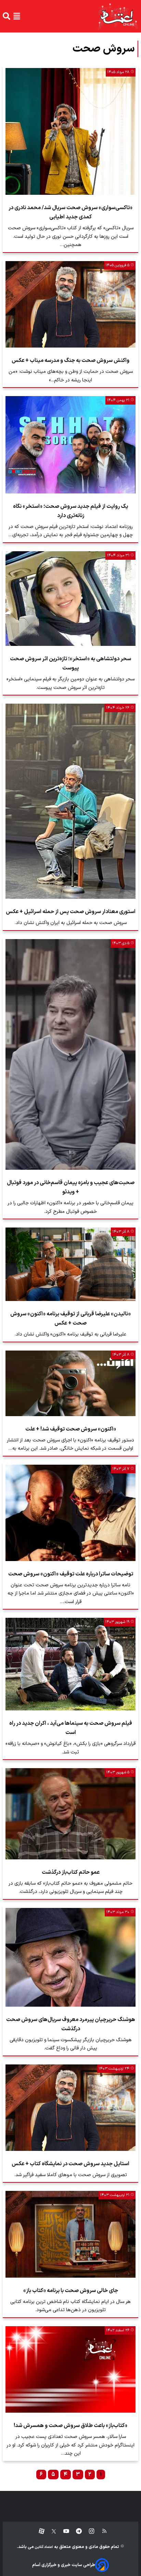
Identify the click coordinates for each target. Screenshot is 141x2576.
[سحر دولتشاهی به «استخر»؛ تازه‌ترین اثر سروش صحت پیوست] (70, 599)
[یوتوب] (63, 2531)
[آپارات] (39, 2531)
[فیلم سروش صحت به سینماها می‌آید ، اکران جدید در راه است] (70, 1664)
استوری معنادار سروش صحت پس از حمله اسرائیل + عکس (71, 912)
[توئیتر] (50, 2531)
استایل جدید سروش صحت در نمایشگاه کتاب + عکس (70, 2164)
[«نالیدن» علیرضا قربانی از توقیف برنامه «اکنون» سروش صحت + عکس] (70, 1264)
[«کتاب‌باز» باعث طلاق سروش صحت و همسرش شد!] (70, 2369)
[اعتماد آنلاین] (118, 16)
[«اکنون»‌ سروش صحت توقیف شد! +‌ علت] (70, 1383)
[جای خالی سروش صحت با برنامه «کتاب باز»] (70, 2234)
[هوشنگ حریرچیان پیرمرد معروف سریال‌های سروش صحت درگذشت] (70, 1957)
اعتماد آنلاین (43, 2547)
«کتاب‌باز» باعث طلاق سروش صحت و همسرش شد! (70, 2426)
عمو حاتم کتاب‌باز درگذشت (71, 1872)
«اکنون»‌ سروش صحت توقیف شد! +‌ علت (71, 1429)
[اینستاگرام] (88, 2531)
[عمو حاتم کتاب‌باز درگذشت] (70, 1814)
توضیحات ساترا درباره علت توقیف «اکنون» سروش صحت (71, 1574)
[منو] (17, 16)
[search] (7, 16)
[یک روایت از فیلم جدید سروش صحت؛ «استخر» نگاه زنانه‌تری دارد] (70, 445)
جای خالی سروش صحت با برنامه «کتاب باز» (71, 2291)
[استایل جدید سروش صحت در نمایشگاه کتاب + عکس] (70, 2108)
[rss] (101, 2531)
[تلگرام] (75, 2531)
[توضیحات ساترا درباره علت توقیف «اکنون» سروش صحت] (70, 1513)
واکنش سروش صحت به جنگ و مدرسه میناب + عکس (70, 361)
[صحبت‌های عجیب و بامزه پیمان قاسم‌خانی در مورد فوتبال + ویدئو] (70, 1055)
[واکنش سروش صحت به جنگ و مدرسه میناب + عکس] (70, 304)
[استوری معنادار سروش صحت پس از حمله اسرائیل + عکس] (70, 801)
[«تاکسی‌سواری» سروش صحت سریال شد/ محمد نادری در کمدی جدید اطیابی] (70, 132)
